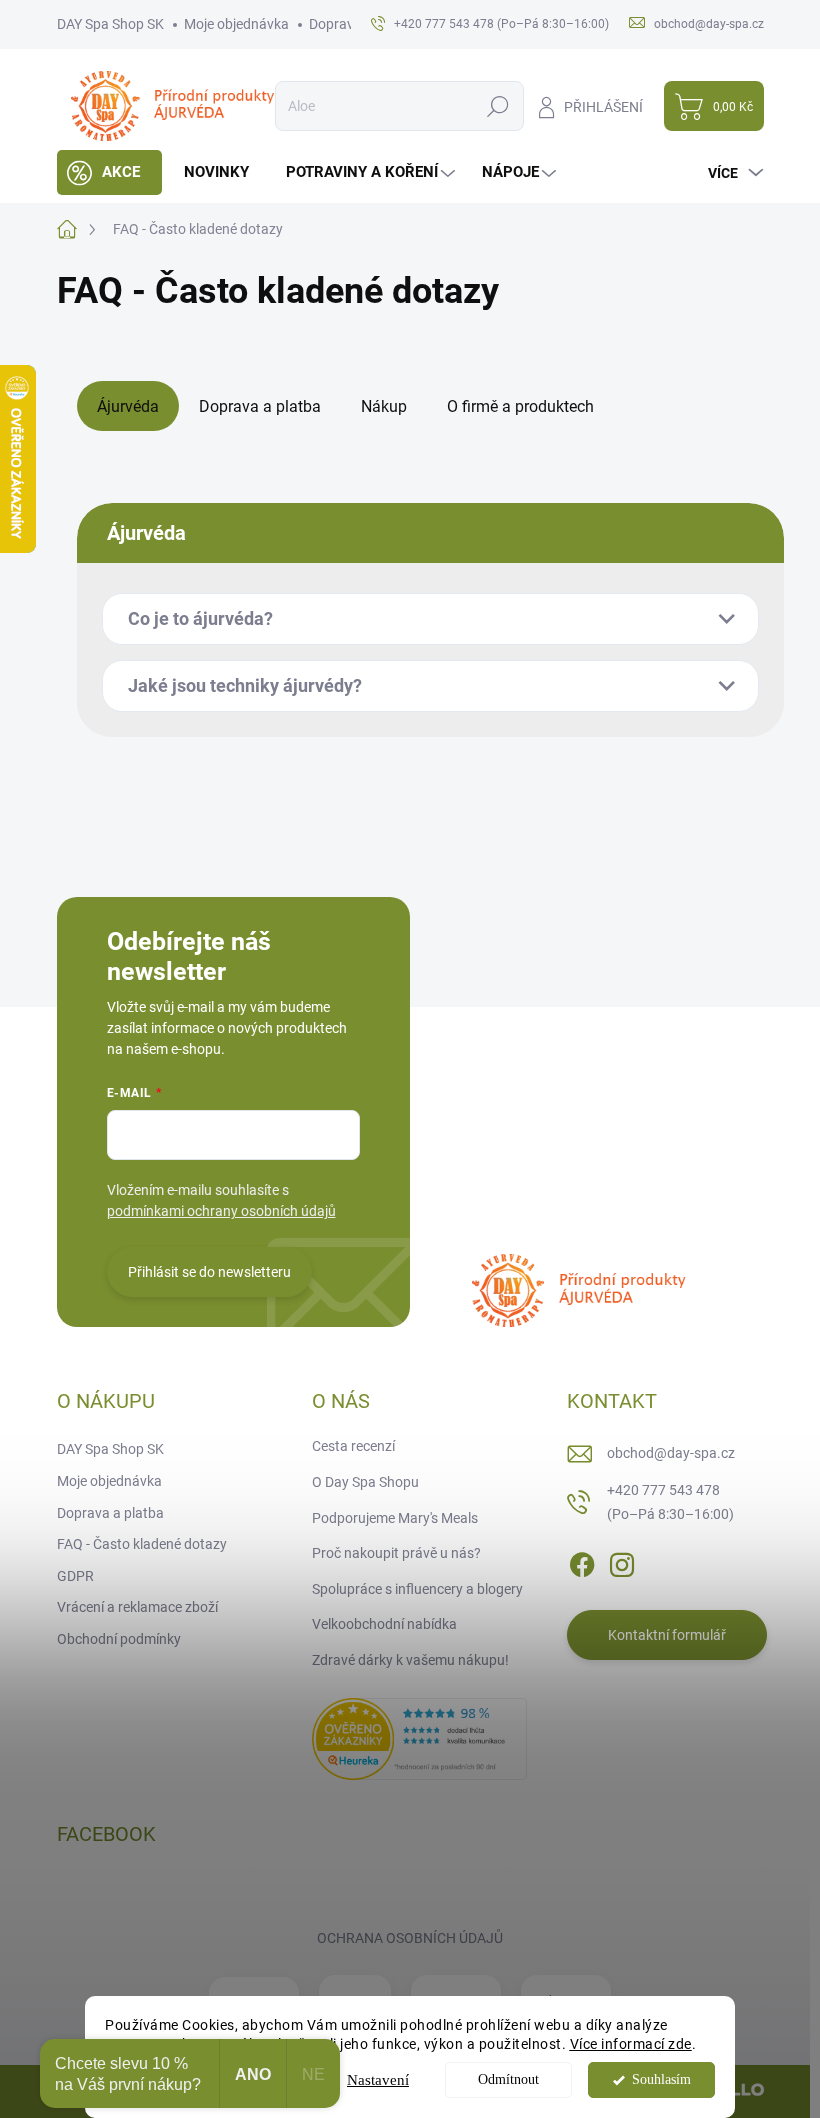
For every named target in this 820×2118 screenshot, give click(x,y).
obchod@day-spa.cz (671, 1453)
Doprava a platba (110, 1513)
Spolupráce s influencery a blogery (417, 1589)
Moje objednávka (236, 24)
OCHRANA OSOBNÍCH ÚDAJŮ (410, 1938)
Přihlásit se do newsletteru (209, 1272)
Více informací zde (631, 2044)
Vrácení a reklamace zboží (137, 1607)
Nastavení (378, 2080)
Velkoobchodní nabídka (384, 1624)
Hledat (497, 106)
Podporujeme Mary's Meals (395, 1518)
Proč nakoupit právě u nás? (396, 1553)
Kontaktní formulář (667, 1635)
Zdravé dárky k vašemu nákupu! (410, 1660)
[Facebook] (582, 1562)
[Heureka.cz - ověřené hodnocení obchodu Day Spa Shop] (419, 1737)
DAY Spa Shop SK (110, 24)
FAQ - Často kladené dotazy (142, 1544)
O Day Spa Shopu (365, 1482)
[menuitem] (109, 172)
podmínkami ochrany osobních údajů (221, 1211)
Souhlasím (661, 2079)
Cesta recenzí (353, 1446)
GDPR (75, 1576)
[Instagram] (622, 1562)
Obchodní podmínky (119, 1639)
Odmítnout (508, 2079)
